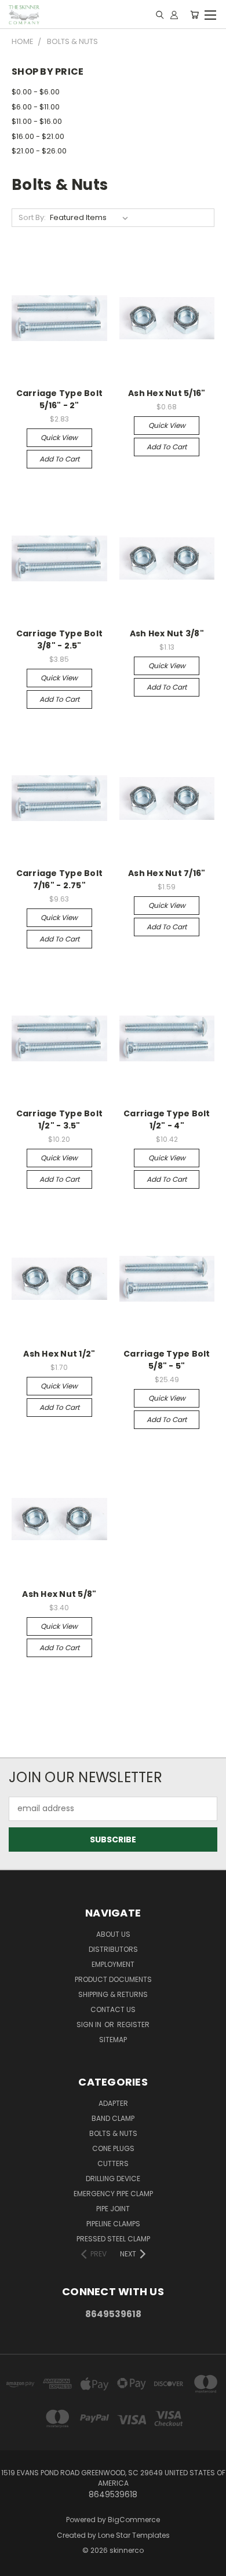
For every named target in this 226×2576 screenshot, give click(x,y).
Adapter (113, 2103)
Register (133, 2024)
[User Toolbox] (174, 14)
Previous (18, 2564)
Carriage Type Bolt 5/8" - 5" (167, 1360)
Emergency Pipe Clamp (113, 2194)
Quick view (59, 437)
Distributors (113, 1949)
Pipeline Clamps (113, 2224)
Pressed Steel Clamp (113, 2239)
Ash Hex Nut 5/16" (167, 393)
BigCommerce (134, 2520)
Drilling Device (113, 2179)
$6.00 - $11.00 (36, 107)
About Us (113, 1934)
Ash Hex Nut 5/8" (59, 1594)
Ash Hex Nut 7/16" (167, 873)
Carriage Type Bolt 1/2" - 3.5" (60, 1120)
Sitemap (113, 2040)
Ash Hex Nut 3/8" (167, 633)
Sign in (90, 2024)
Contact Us (113, 2009)
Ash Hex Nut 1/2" (59, 1354)
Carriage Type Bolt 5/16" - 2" (60, 399)
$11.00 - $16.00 (37, 121)
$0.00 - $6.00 (36, 92)
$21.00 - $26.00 (39, 151)
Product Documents (113, 1979)
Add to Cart (59, 459)
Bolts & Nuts (113, 2133)
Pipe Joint (113, 2209)
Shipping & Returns (113, 1994)
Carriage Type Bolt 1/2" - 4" (167, 1120)
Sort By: (32, 217)
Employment (113, 1964)
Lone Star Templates (134, 2535)
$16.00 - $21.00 (38, 136)
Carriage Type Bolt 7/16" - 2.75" (60, 879)
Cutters (113, 2163)
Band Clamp (113, 2118)
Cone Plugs (113, 2148)
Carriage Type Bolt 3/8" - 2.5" (60, 640)
